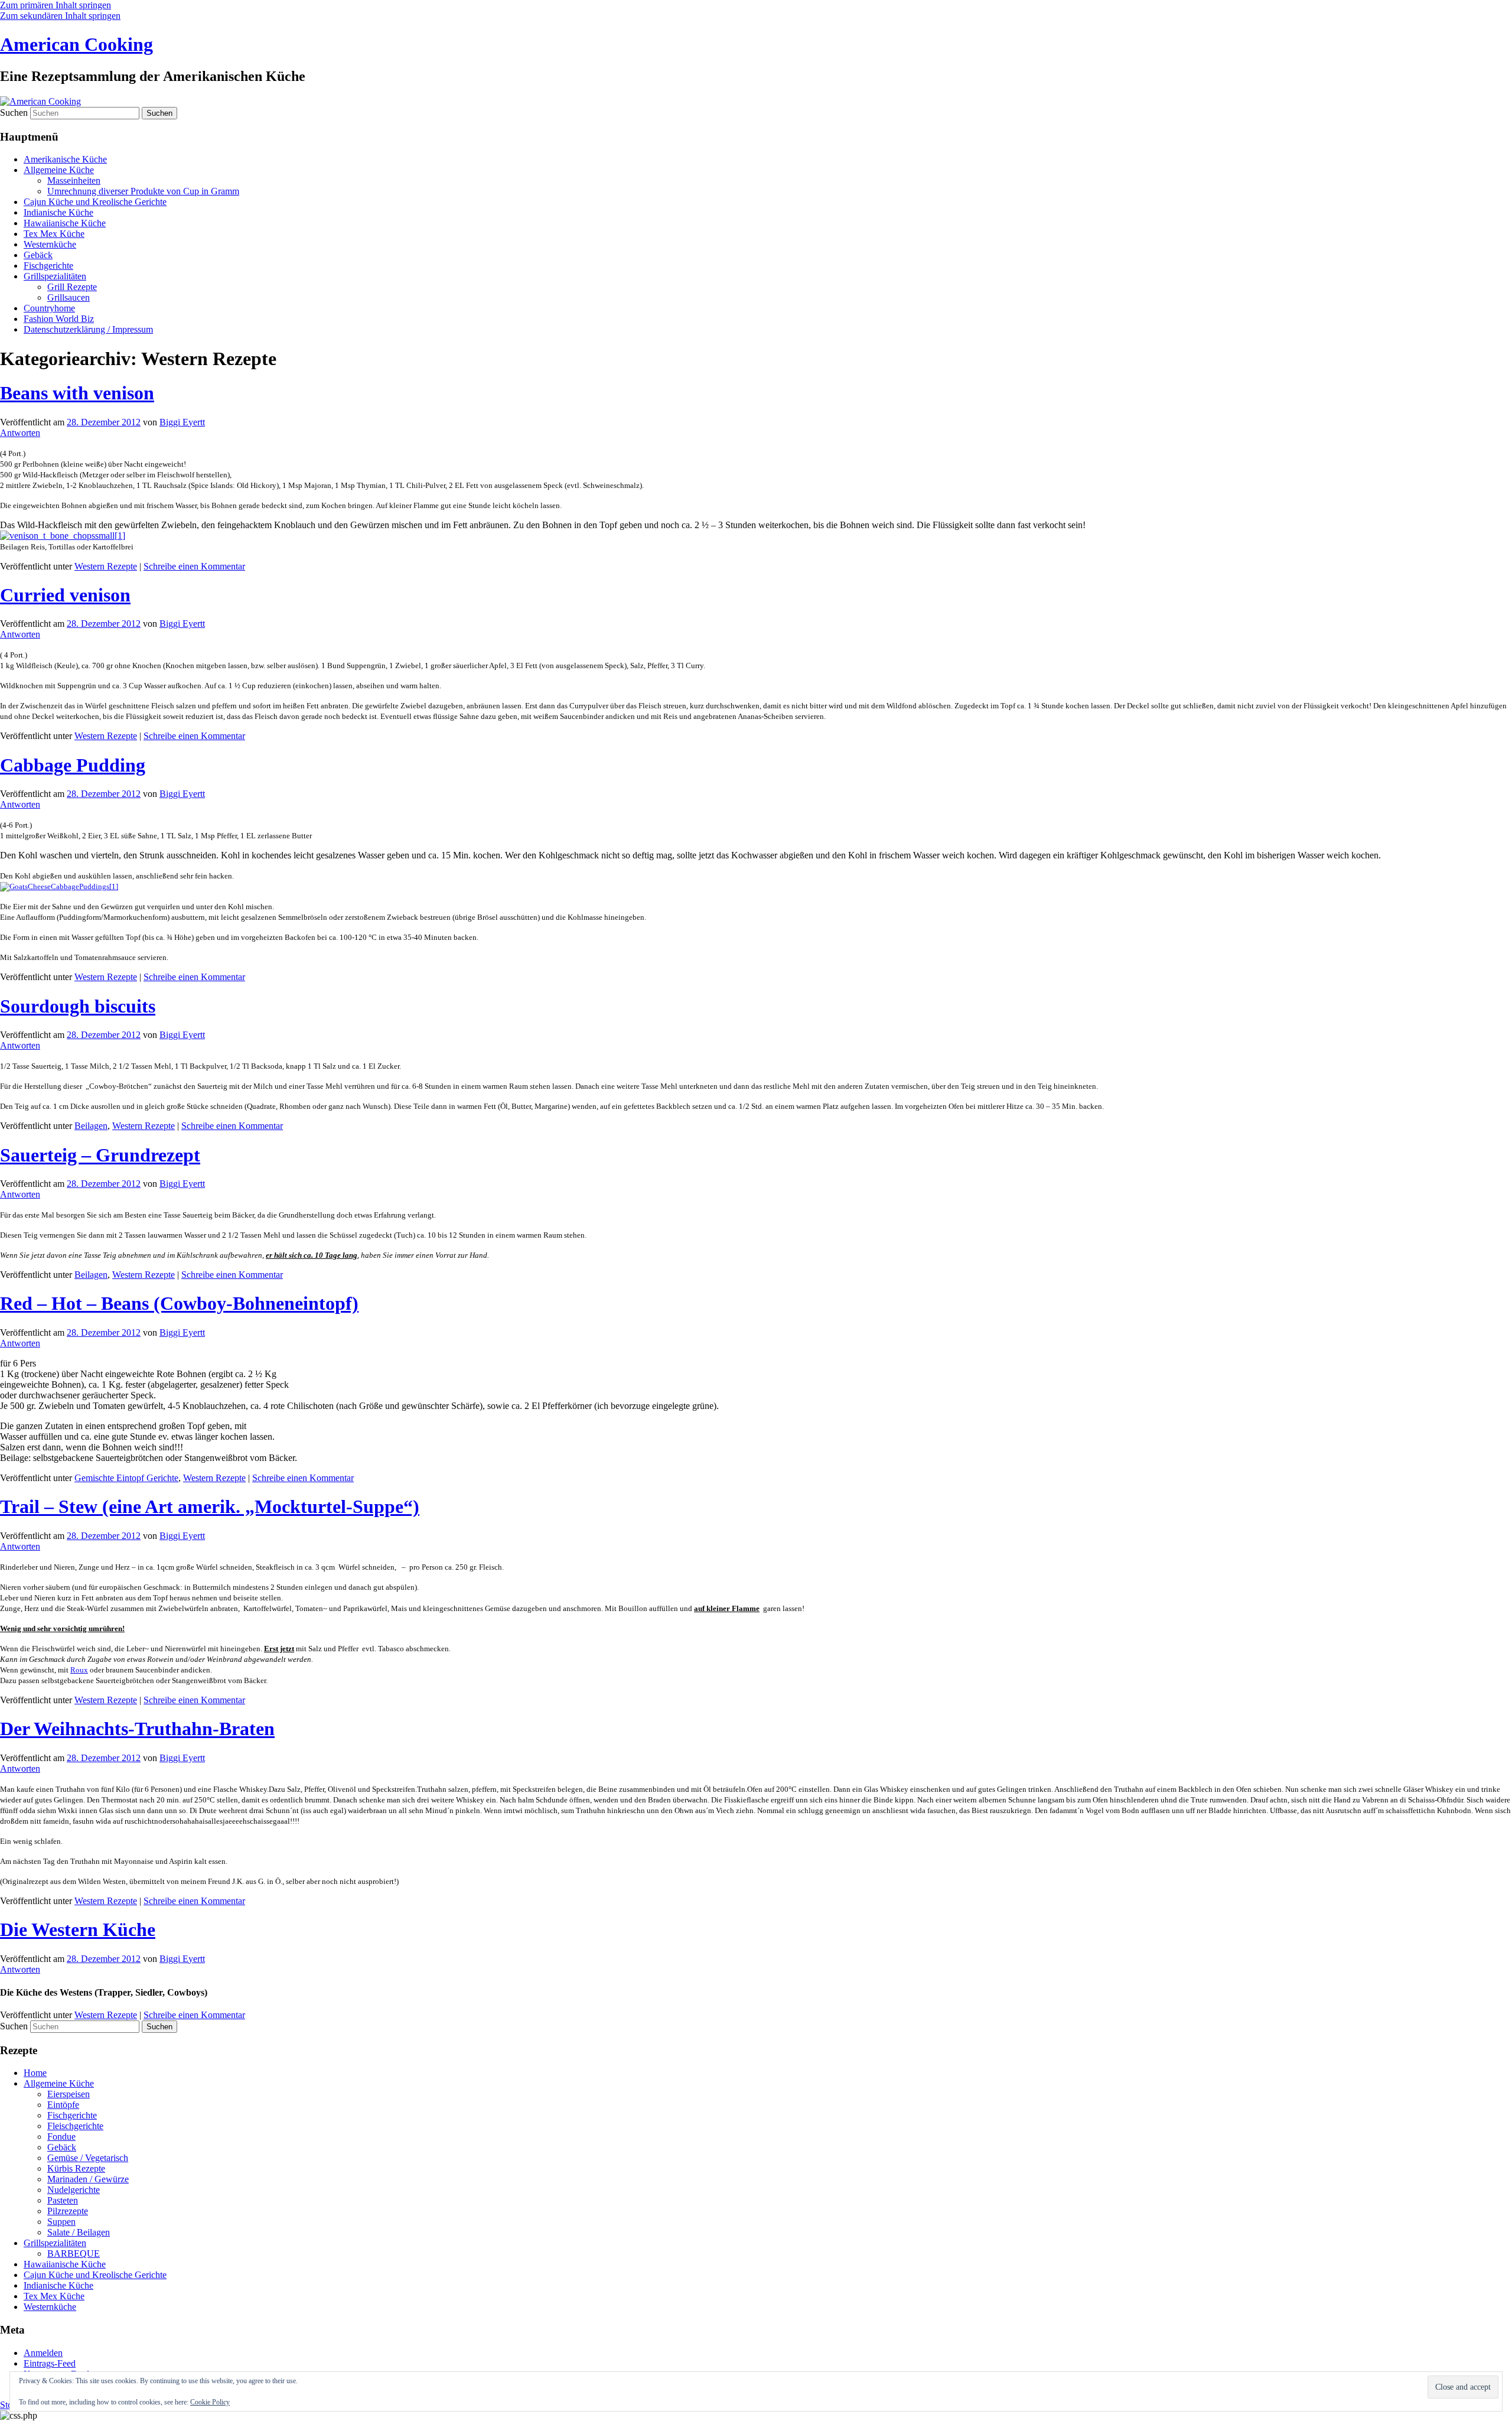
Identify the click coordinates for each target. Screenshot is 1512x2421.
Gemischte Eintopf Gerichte (126, 1478)
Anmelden (43, 2353)
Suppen (61, 2222)
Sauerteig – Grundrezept (100, 1155)
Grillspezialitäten (55, 276)
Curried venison (65, 595)
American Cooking (76, 44)
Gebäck (38, 255)
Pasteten (63, 2200)
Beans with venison (77, 393)
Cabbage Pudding (73, 765)
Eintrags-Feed (50, 2363)
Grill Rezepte (72, 287)
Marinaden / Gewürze (88, 2179)
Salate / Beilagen (79, 2232)
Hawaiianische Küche (65, 223)
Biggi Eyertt (182, 422)
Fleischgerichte (75, 2126)
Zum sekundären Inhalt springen (60, 16)
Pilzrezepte (68, 2211)
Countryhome (49, 308)
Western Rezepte (106, 566)
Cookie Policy (210, 2402)
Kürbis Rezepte (76, 2168)
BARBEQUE (74, 2254)
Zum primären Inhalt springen (56, 5)
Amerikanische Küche (65, 159)
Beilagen (91, 1126)
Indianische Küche (58, 212)
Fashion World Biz (59, 319)
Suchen (14, 113)
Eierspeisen (69, 2094)
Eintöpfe (63, 2105)
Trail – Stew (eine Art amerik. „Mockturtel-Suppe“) (210, 1506)
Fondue (61, 2137)
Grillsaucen (69, 297)
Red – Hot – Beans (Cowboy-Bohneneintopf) (179, 1303)
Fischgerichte (48, 266)
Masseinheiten (74, 180)
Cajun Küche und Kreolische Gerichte (95, 202)
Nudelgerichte (74, 2190)
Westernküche (50, 244)
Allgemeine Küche (59, 170)
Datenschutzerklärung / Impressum (88, 329)
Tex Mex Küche (54, 234)
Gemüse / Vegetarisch (88, 2158)
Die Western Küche (78, 1929)
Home (35, 2073)
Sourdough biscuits (78, 1006)
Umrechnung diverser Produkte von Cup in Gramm (143, 191)
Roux (79, 1670)
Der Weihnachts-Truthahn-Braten (137, 1729)
